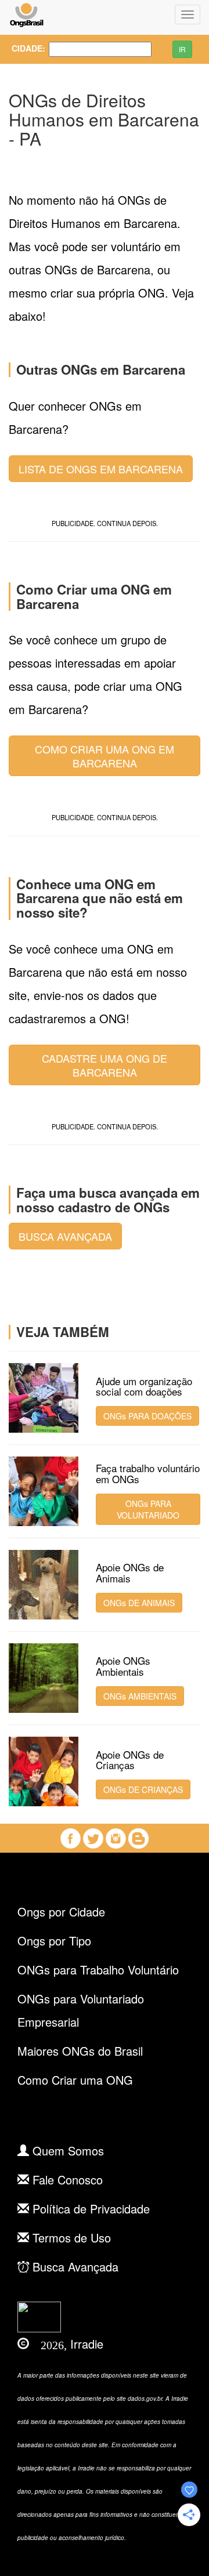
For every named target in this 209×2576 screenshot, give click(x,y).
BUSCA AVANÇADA (65, 1236)
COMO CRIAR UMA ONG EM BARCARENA (105, 756)
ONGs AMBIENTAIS (140, 1696)
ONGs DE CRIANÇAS (143, 1789)
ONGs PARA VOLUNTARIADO (148, 1509)
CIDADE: (21, 48)
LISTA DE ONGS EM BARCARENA (101, 469)
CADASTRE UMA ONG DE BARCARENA (105, 1065)
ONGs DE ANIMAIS (139, 1603)
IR (182, 49)
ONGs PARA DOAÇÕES (147, 1416)
